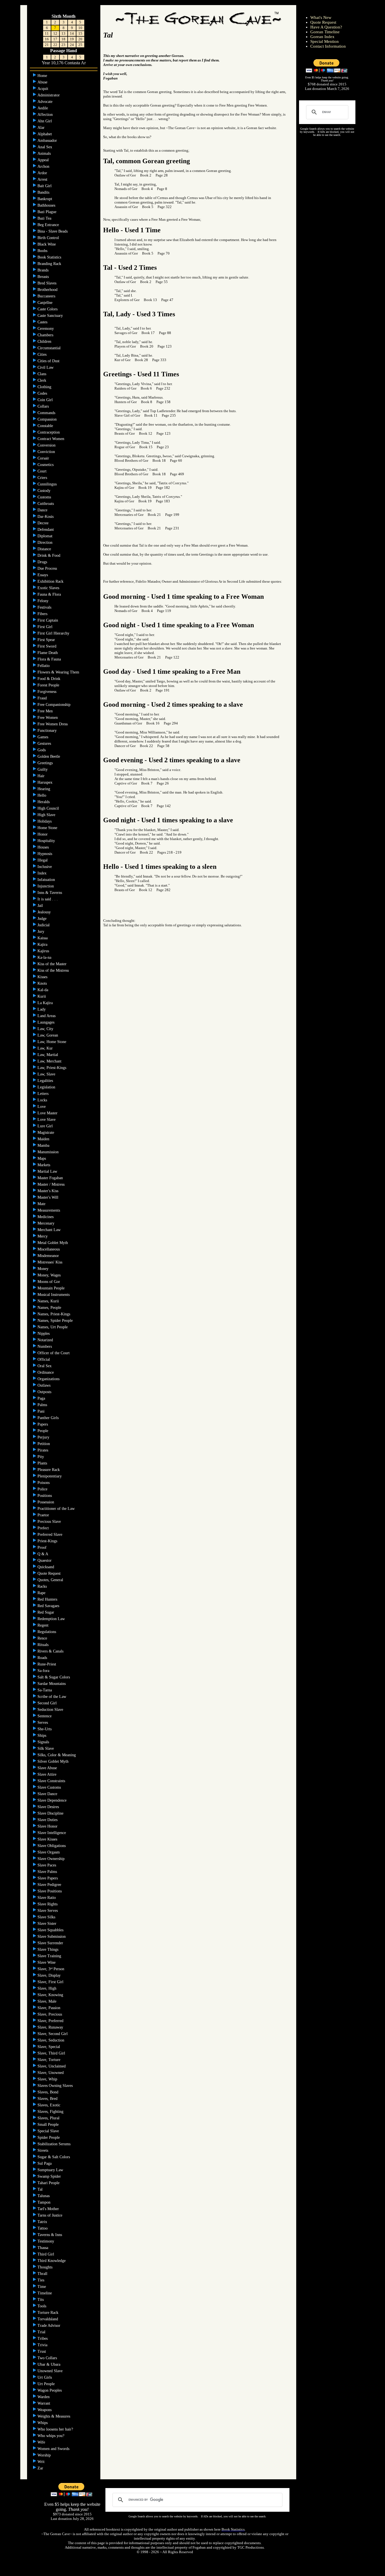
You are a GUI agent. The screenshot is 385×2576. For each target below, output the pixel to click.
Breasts (44, 277)
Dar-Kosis (46, 517)
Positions (45, 1496)
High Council (49, 808)
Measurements (49, 1210)
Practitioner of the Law (57, 1509)
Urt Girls (45, 2377)
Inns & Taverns (50, 893)
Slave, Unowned (51, 2073)
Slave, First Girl (51, 1982)
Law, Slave (47, 1074)
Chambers (46, 335)
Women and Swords (54, 2449)
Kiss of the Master (53, 964)
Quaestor (45, 1560)
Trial (42, 2332)
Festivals (45, 607)
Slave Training (50, 1956)
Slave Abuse (48, 1768)
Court (43, 471)
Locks (43, 1100)
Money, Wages (50, 1275)
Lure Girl (46, 1126)
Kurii (42, 996)
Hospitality (47, 841)
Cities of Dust (49, 361)
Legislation (47, 1087)
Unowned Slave (51, 2371)
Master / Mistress (52, 1184)
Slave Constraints (52, 1781)
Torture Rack (48, 2313)
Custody (45, 491)
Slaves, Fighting (51, 2112)
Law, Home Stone (52, 1042)
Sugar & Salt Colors (54, 2157)
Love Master (48, 1113)
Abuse (43, 82)
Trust (42, 2351)
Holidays (45, 821)
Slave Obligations (52, 1846)
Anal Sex (45, 147)
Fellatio (44, 666)
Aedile (43, 108)
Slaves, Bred (48, 2099)
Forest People (49, 685)
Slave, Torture (49, 2060)
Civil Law (46, 367)
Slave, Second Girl (53, 2034)
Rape (42, 1593)
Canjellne (46, 303)
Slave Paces (47, 1865)
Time (42, 2287)
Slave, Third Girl (52, 2053)
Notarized (46, 1340)
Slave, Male (47, 2001)
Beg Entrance (49, 225)
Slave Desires (49, 1807)
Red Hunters (48, 1599)
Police (43, 1489)
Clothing (45, 387)
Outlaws (45, 1385)
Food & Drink (49, 679)
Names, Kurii (49, 1301)
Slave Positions (50, 1891)
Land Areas (47, 1016)
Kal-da (43, 990)
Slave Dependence (53, 1800)
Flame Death (48, 653)
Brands (44, 270)
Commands (47, 413)
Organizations (49, 1379)
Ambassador (48, 141)
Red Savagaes (49, 1606)
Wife (42, 2442)
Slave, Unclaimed (52, 2066)
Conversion (47, 445)
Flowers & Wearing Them (59, 672)
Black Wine (47, 244)
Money (44, 1269)
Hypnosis (45, 854)
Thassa (43, 2248)
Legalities (46, 1081)
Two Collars (48, 2358)
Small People (49, 2125)
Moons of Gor (49, 1282)
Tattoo (43, 2228)
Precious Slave (50, 1522)
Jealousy (45, 912)
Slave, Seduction (51, 2040)
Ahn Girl (45, 121)
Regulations (47, 1632)
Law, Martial (48, 1055)
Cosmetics (46, 465)
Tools (42, 2306)
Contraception (49, 432)
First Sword (47, 646)
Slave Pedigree (50, 1885)
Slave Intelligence (52, 1833)
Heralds (44, 802)
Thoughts (46, 2267)
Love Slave (47, 1120)
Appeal (44, 160)
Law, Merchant (50, 1061)
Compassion (48, 419)
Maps (42, 1158)
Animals (45, 153)
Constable (46, 426)
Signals (44, 1742)
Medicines (46, 1217)
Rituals (44, 1645)
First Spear (47, 640)
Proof (43, 1547)
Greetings (46, 763)
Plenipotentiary (50, 1476)
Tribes (43, 2338)
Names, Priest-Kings (54, 1314)
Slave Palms (48, 1872)
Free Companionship (55, 705)
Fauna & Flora (50, 594)
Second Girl (48, 1703)
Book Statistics (50, 257)
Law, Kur (46, 1048)
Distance (45, 549)
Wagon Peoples (50, 2390)
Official (44, 1359)
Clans (42, 374)
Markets (44, 1165)
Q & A (43, 1554)
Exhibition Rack (51, 581)
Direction (46, 543)
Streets (43, 2150)
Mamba (44, 1145)
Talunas (44, 2196)
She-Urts (45, 1729)
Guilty (43, 769)
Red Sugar (46, 1612)
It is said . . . (48, 899)
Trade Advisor (49, 2326)
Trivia (43, 2345)
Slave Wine (47, 1962)
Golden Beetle (49, 756)
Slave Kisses (48, 1839)
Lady (42, 1009)
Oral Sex (45, 1366)
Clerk (42, 380)
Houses (44, 847)
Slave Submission (52, 1937)
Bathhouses (47, 205)
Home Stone (48, 828)
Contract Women (51, 439)
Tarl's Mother (49, 2209)
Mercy (43, 1236)
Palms (43, 1405)
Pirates (43, 1450)
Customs (45, 497)
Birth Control (49, 238)
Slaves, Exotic (49, 2105)
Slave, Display (50, 1975)
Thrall (43, 2274)
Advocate (46, 102)
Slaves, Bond (48, 2092)
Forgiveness (47, 692)
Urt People (47, 2384)
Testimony (46, 2241)
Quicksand (46, 1567)
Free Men (46, 711)
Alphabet (45, 134)
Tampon (45, 2202)
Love (42, 1107)
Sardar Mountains (52, 1684)
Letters (44, 1094)
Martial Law (48, 1171)
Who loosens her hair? (56, 2429)
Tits (41, 2300)
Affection (46, 115)
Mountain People (52, 1288)
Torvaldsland (48, 2319)
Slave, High (47, 1988)
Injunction (46, 886)
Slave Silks (47, 1917)
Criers (43, 478)
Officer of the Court (54, 1353)
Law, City (46, 1029)
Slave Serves (48, 1911)
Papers (43, 1424)
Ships (42, 1736)
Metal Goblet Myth (53, 1243)
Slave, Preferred (51, 2021)
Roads (43, 1658)
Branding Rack (50, 264)
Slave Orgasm (49, 1852)
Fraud (43, 698)
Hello (42, 795)
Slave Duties (48, 1820)
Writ (42, 2462)
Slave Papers (48, 1878)
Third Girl (46, 2254)
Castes (43, 322)
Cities (43, 354)
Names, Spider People (56, 1321)
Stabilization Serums (55, 2144)
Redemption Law (52, 1619)
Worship (45, 2455)
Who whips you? (51, 2436)
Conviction (47, 452)
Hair (42, 776)
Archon (44, 166)
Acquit (43, 89)
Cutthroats (46, 504)
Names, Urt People (53, 1327)
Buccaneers (47, 296)
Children (45, 342)
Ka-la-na (45, 957)
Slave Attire (47, 1774)
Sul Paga (45, 2163)
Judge (43, 919)
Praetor (44, 1515)
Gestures (45, 744)
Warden (44, 2397)
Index (43, 873)
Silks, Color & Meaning (57, 1755)
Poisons (44, 1483)
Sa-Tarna (45, 1690)
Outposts (45, 1392)
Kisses (43, 977)
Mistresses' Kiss (50, 1262)
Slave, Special (49, 2047)
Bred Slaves (47, 283)
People (43, 1431)
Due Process (48, 568)
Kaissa (43, 938)
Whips (43, 2423)
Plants (43, 1463)
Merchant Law (50, 1230)
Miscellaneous (49, 1249)
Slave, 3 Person (51, 1969)
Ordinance (46, 1372)
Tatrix (43, 2222)
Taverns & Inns (50, 2235)
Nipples (44, 1334)
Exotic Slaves (49, 588)
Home (43, 76)
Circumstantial (50, 348)
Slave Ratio (47, 1898)
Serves (43, 1723)
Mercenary (47, 1223)
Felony (44, 601)
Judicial (44, 925)
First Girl (46, 627)
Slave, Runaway (51, 2027)
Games (43, 737)
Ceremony (46, 329)
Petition (44, 1444)
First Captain (48, 620)
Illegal (43, 860)
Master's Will (48, 1197)
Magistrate (46, 1133)
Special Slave (49, 2131)
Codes (43, 393)
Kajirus (44, 951)
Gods (42, 750)
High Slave (47, 815)
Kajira (43, 945)
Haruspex (46, 782)
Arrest (43, 179)
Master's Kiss (48, 1191)
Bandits (44, 192)
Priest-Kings (48, 1541)
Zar (41, 2468)
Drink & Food (49, 555)
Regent (44, 1625)
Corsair (44, 458)
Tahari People (49, 2183)
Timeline (45, 2293)
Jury (41, 932)
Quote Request (50, 1573)
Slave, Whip (48, 2079)
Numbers (45, 1346)
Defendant (46, 530)
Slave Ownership (52, 1859)
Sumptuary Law (51, 2170)
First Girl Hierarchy (54, 633)
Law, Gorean (48, 1035)
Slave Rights (48, 1904)
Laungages (47, 1022)
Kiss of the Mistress (54, 970)
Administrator (49, 95)
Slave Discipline (51, 1813)
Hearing (44, 789)
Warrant (44, 2403)
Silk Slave (46, 1748)
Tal (41, 2189)
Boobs (43, 251)
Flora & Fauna (50, 659)
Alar (42, 128)
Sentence (45, 1716)
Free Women (48, 718)
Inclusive (45, 867)
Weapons (45, 2410)
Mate (42, 1204)
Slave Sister (47, 1924)
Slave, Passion (49, 2008)
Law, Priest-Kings (52, 1068)
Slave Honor (48, 1826)
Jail (41, 906)
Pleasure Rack (49, 1470)
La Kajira (46, 1003)
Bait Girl (45, 186)
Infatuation (47, 880)
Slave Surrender (51, 1943)
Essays (43, 575)
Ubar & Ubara (49, 2364)
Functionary (48, 731)
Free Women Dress (53, 724)
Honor (43, 834)
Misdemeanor (49, 1256)
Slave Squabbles (51, 1930)
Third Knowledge (52, 2261)
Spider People (49, 2138)
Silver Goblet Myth (54, 1761)
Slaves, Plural (49, 2118)
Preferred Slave (50, 1535)
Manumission (49, 1152)
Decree (44, 523)
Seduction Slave (51, 1710)
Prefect (44, 1528)
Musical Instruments (54, 1295)
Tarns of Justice (50, 2215)
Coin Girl (46, 400)
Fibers (43, 614)
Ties (41, 2280)
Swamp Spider (50, 2176)
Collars (44, 406)
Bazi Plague (47, 212)
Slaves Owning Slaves (56, 2086)
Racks (43, 1586)
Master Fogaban (51, 1178)
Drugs (43, 562)
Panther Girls (49, 1418)
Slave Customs (50, 1787)
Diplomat (46, 536)
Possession (46, 1502)
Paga (42, 1398)
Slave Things (48, 1949)
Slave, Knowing (51, 1995)
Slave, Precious (50, 2014)
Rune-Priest (47, 1664)
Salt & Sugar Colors (54, 1677)
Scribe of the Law (52, 1697)
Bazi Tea (45, 218)
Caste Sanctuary (51, 316)
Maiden (44, 1139)
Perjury (44, 1437)
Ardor (43, 173)
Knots (43, 983)
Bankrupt (45, 199)
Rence (43, 1638)
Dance (43, 510)
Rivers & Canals (51, 1651)
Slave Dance (48, 1794)
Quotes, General (51, 1580)
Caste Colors (48, 309)
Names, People (50, 1308)
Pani (42, 1411)
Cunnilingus (48, 484)
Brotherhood (48, 290)
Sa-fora (44, 1671)
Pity (41, 1457)
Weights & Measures (54, 2416)
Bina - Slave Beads (53, 231)
